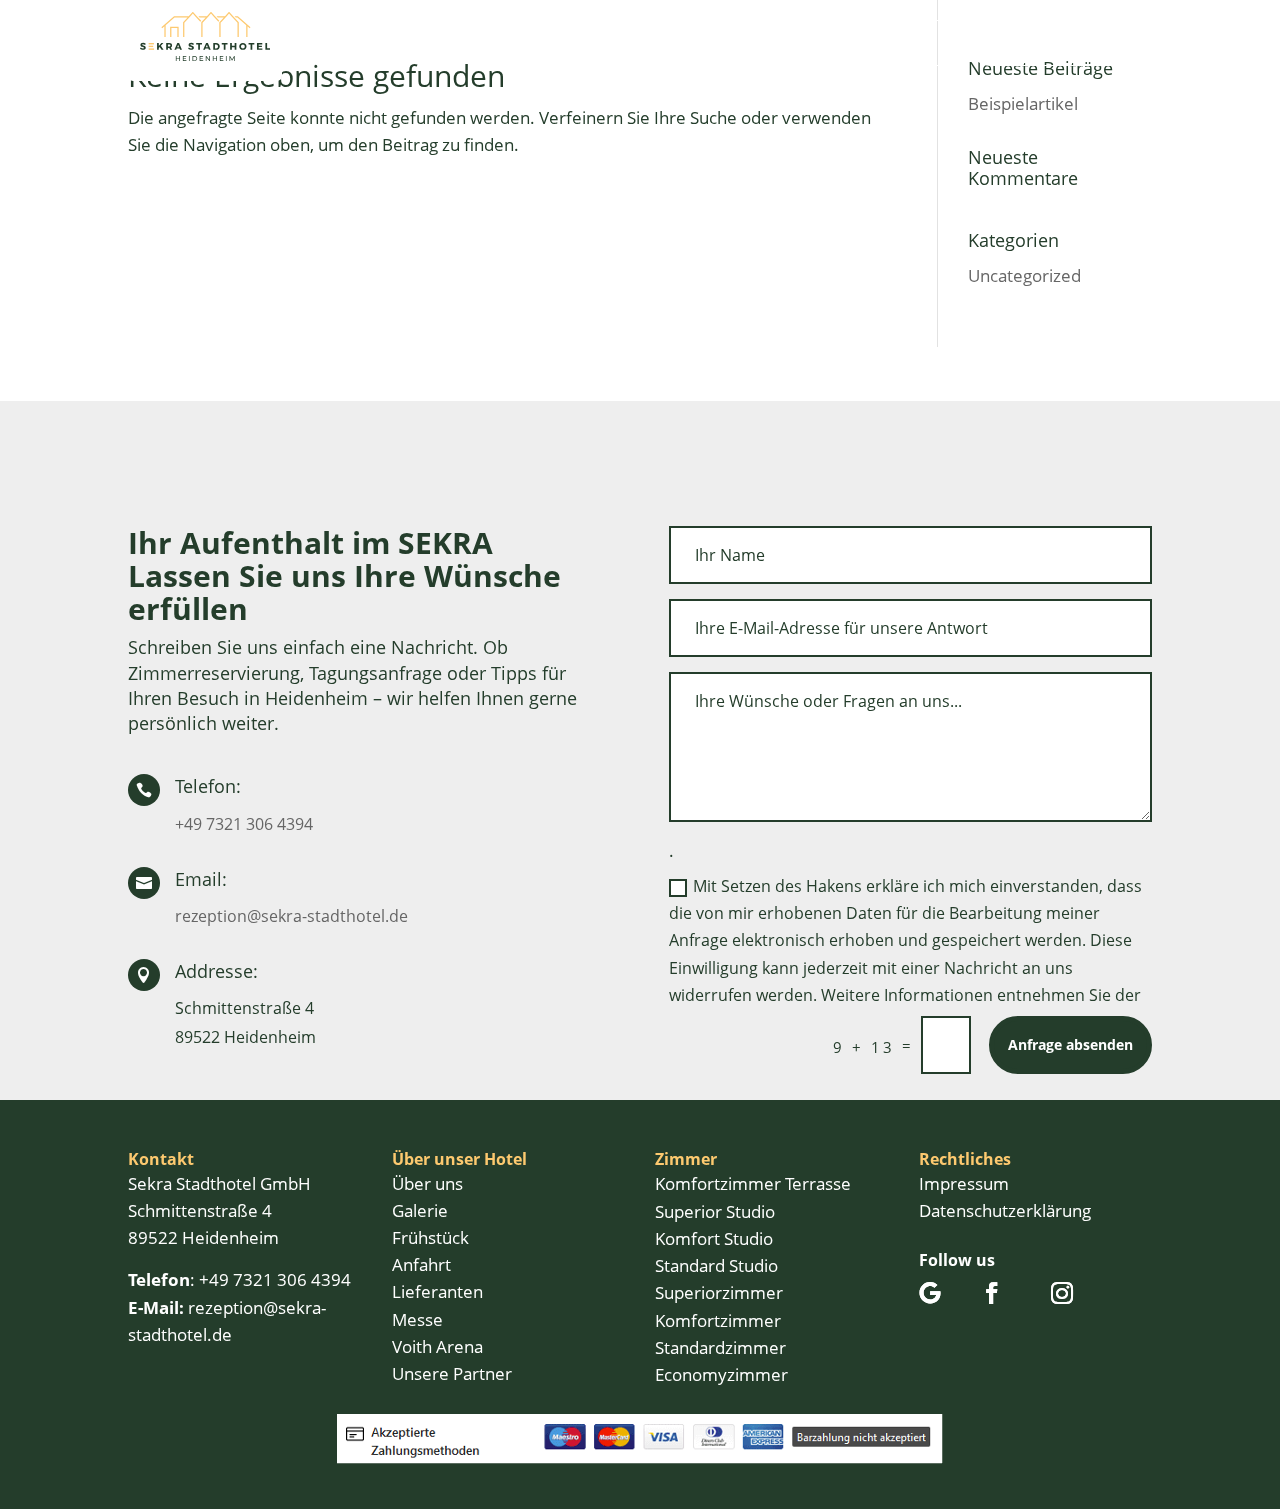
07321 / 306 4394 (1046, 42)
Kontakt (712, 42)
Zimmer (535, 42)
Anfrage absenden (1070, 1044)
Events (635, 42)
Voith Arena (437, 1346)
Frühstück (430, 1237)
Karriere (792, 72)
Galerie (420, 1210)
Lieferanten (437, 1291)
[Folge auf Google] (930, 1293)
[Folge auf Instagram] (1062, 1293)
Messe (417, 1319)
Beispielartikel (1023, 103)
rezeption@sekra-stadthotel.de (291, 916)
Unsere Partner (452, 1373)
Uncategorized (1024, 275)
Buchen (911, 42)
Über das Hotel (404, 42)
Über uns (427, 1183)
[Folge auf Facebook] (992, 1293)
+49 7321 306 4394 (244, 824)
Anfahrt (794, 42)
